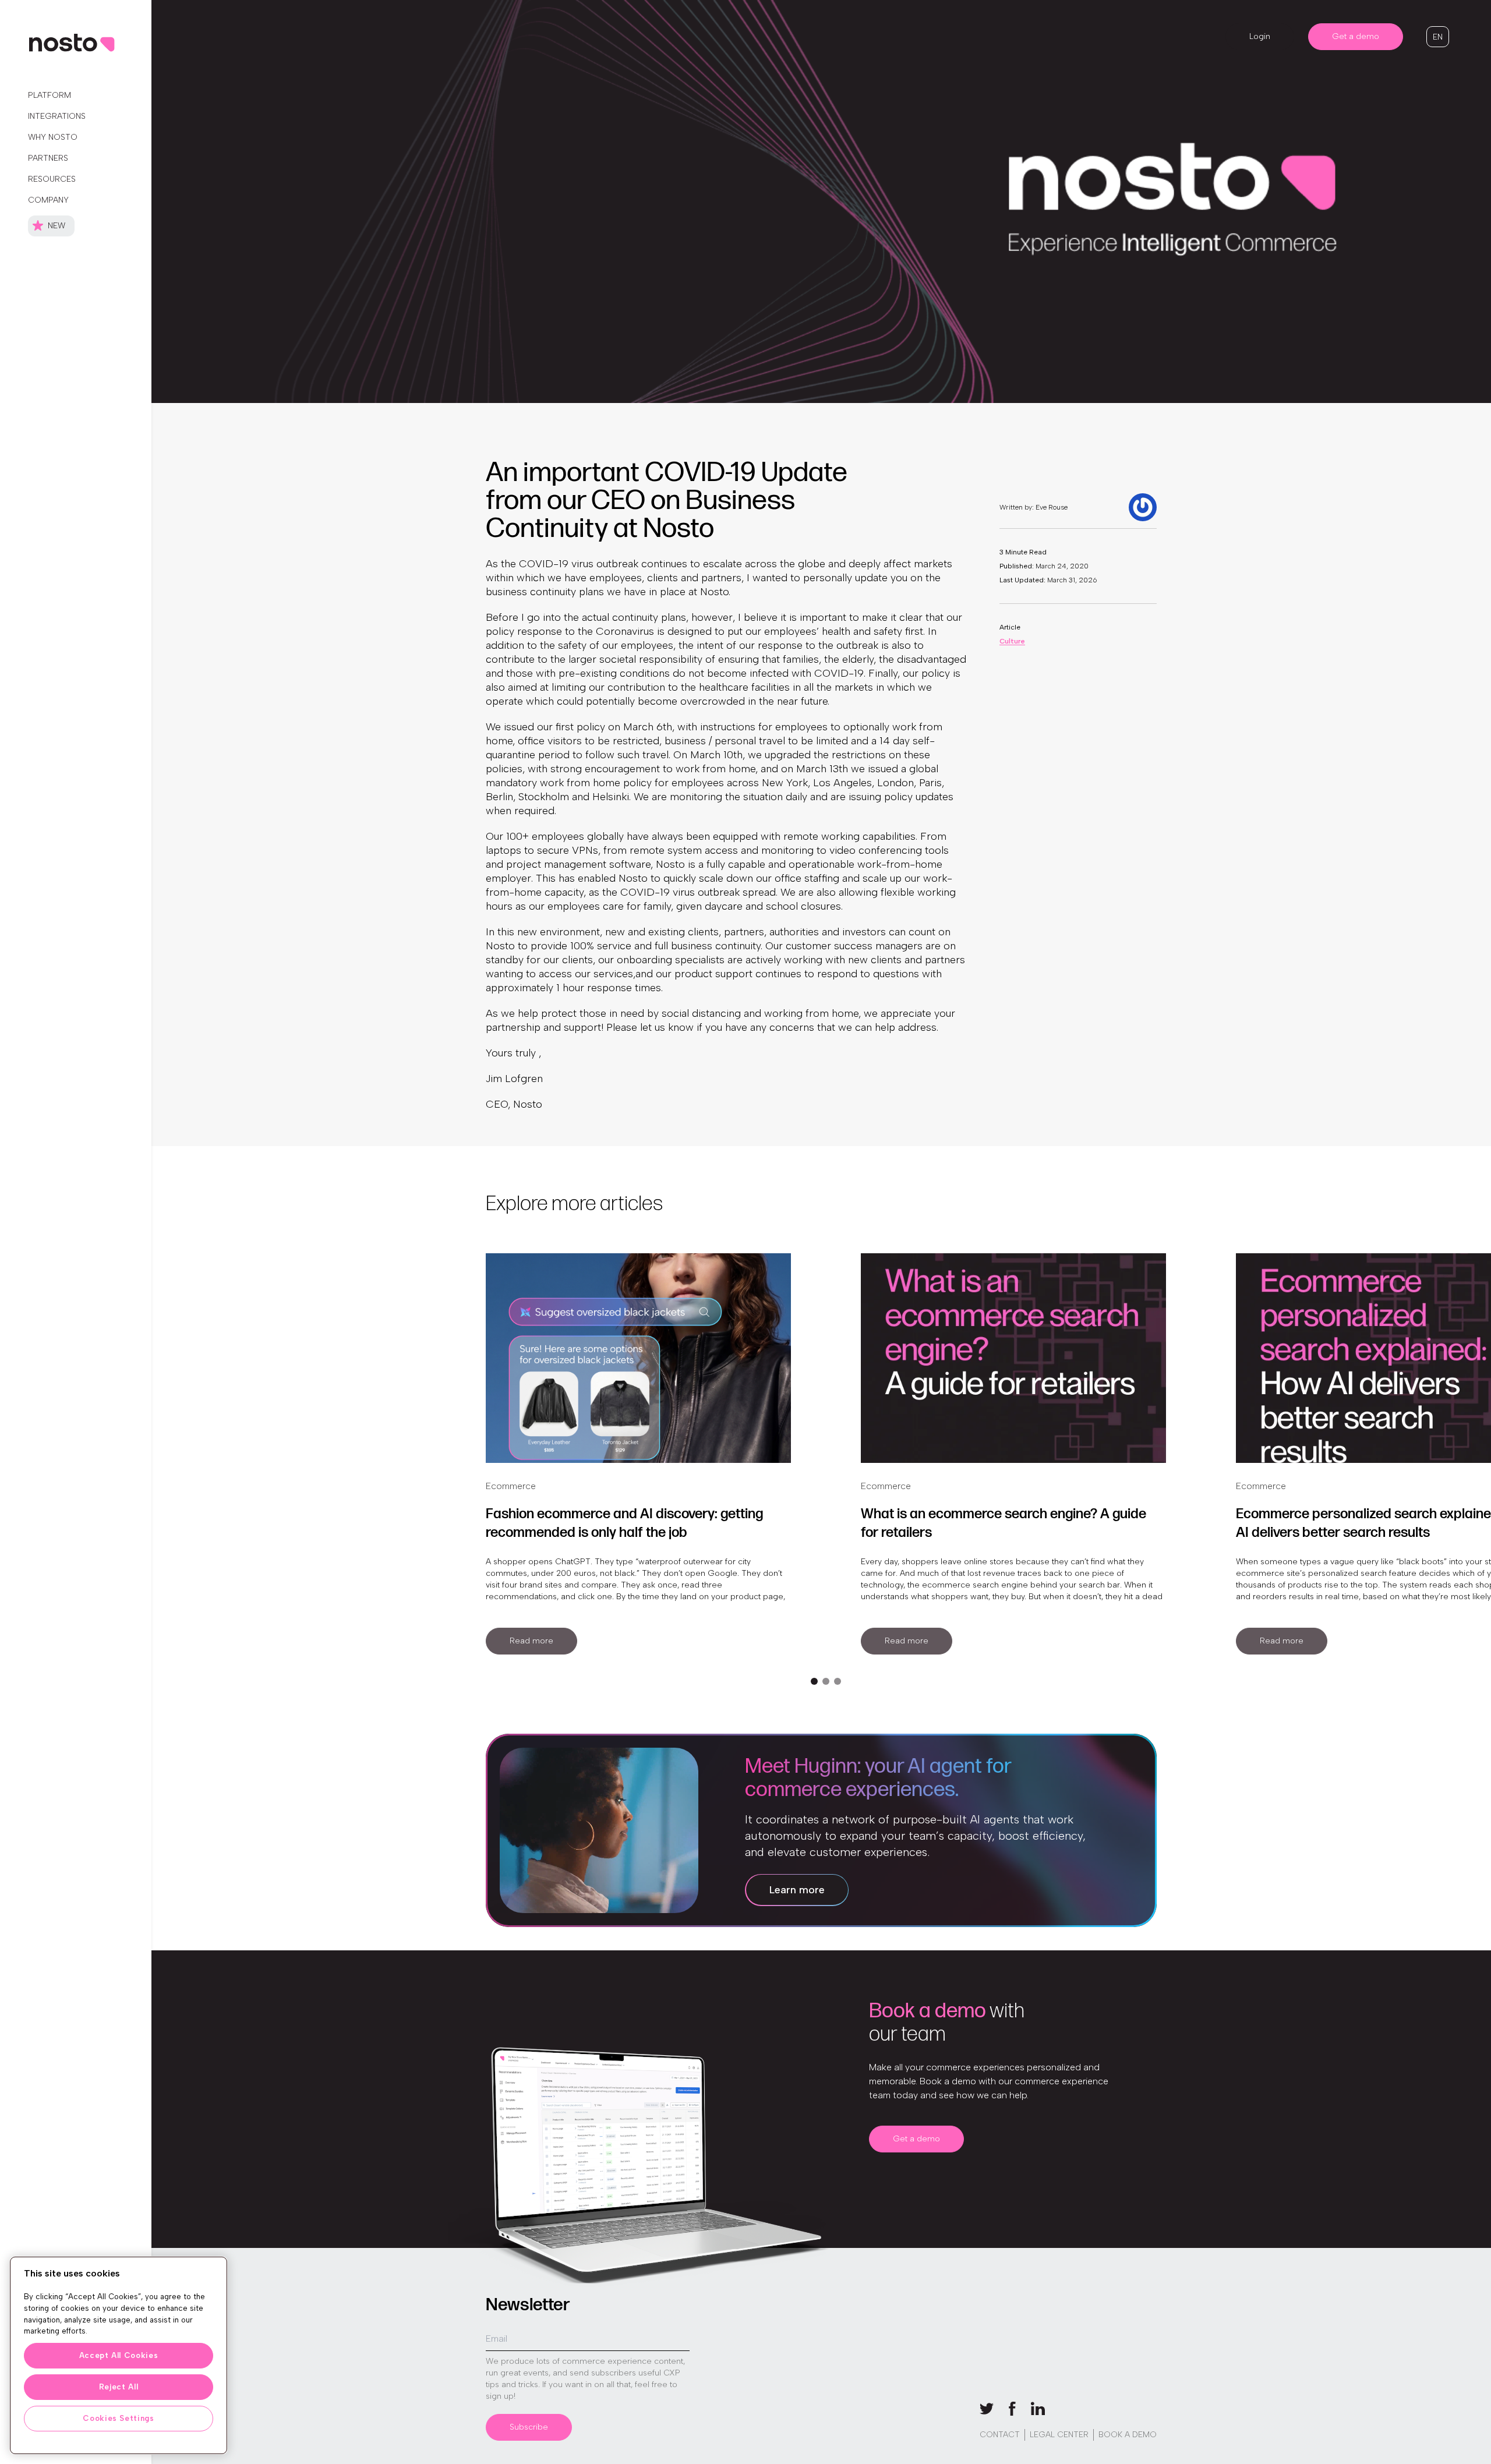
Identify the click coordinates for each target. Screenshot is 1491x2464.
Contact (1000, 2435)
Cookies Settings (119, 2418)
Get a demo (1356, 36)
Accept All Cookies (119, 2355)
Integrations (57, 116)
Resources (52, 179)
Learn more (797, 1890)
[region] (119, 2355)
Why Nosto (53, 137)
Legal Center (1059, 2435)
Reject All (119, 2387)
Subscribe (529, 2427)
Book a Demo (1128, 2435)
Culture (1012, 641)
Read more (531, 1641)
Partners (48, 158)
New (56, 226)
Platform (50, 95)
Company (48, 200)
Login (1260, 36)
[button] (1438, 37)
